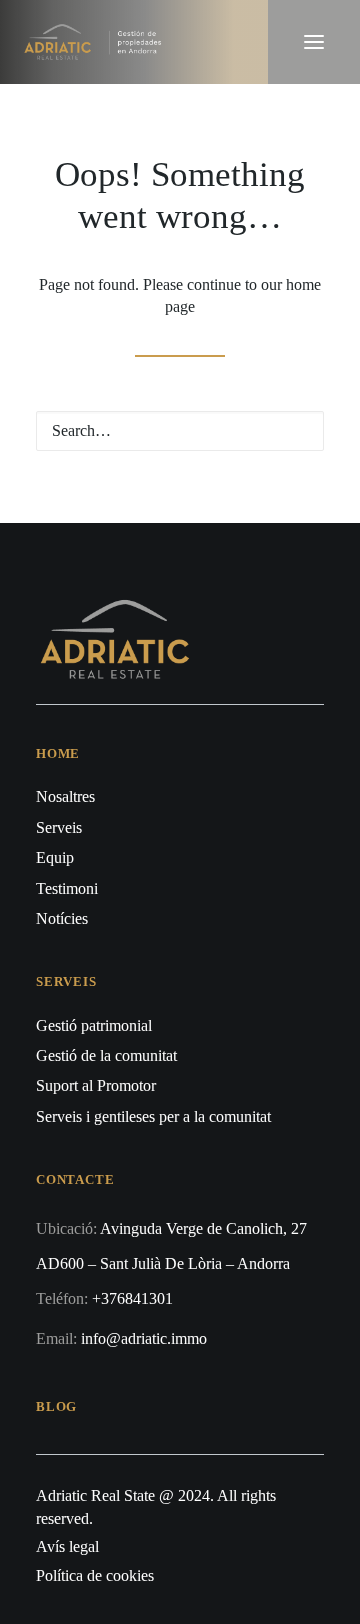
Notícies (62, 918)
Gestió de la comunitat (106, 1055)
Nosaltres (65, 796)
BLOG (56, 1406)
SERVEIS (66, 981)
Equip (55, 857)
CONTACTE (75, 1179)
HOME (58, 753)
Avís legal (67, 1546)
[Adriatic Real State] (97, 42)
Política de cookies (95, 1575)
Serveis (59, 827)
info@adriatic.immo (144, 1338)
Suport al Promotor (96, 1085)
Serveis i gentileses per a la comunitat (153, 1116)
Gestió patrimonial (94, 1025)
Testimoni (67, 888)
